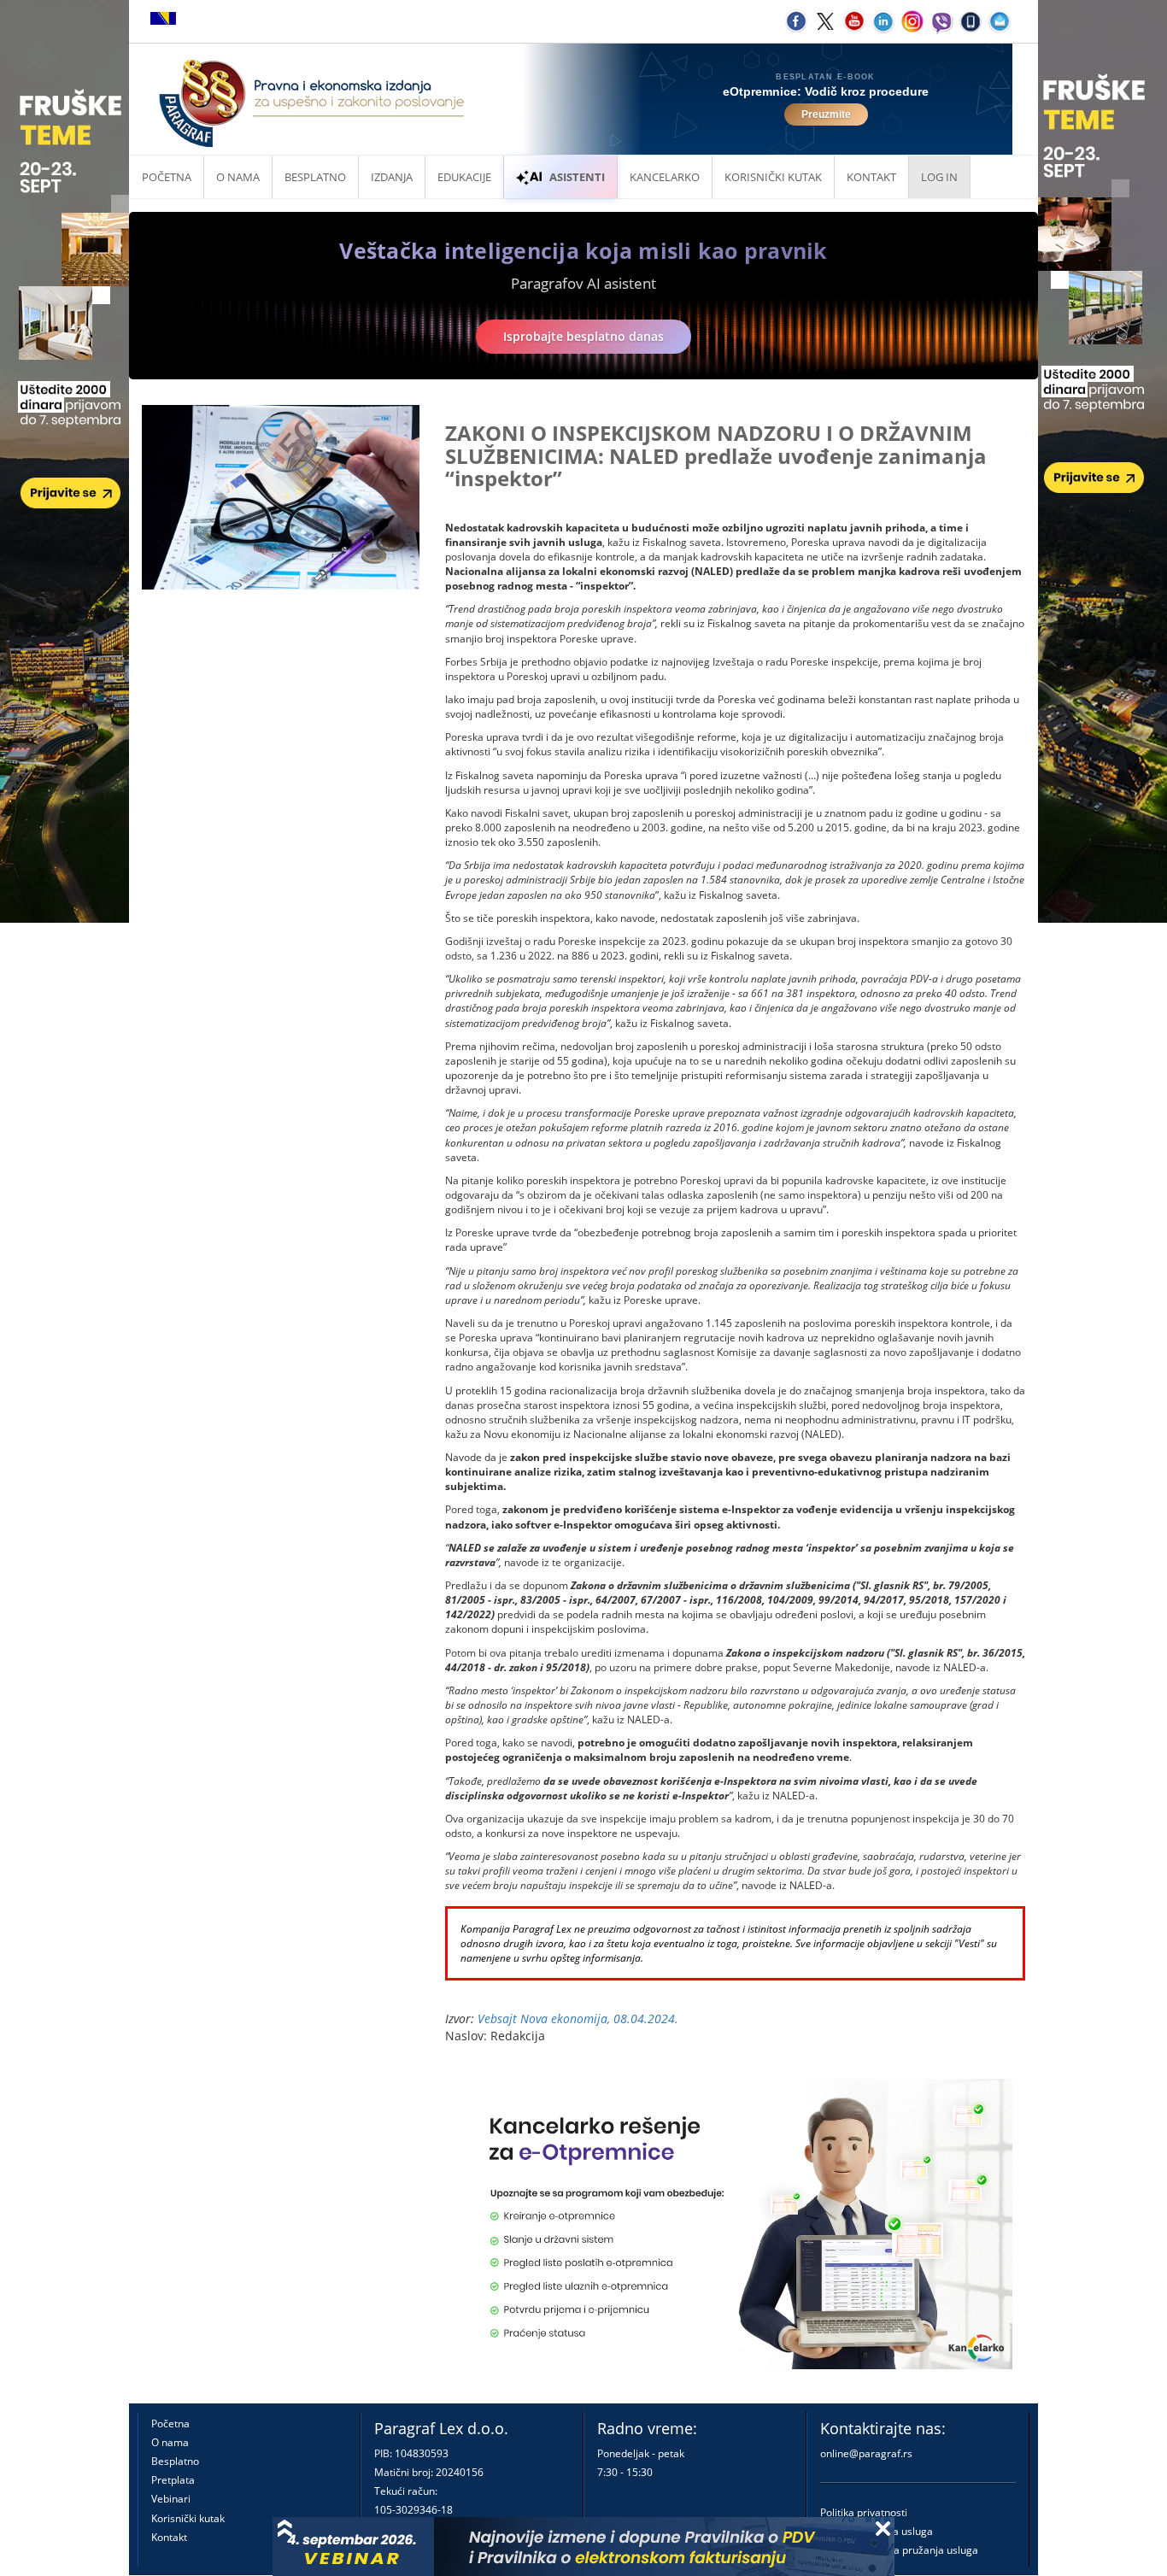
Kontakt (169, 2537)
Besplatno (315, 177)
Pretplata (173, 2480)
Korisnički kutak (188, 2518)
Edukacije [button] (464, 177)
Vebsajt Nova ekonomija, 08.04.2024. (578, 2019)
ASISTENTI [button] (577, 177)
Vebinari (171, 2499)
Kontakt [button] (871, 177)
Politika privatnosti (864, 2512)
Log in (939, 177)
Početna (167, 177)
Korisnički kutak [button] (773, 177)
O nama (238, 177)
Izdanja (392, 177)
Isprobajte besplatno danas (583, 336)
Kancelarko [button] (665, 177)
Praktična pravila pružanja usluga (899, 2550)
